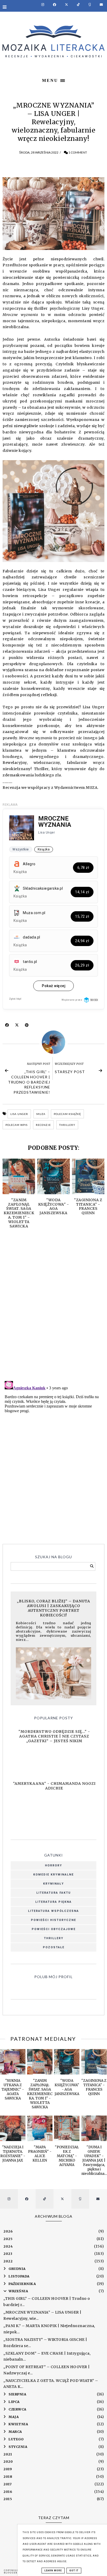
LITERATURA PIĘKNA (53, 1902)
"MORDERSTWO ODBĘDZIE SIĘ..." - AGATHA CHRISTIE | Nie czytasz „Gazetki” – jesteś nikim (54, 1736)
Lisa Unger (19, 1114)
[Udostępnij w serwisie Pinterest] (27, 1026)
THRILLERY (54, 1938)
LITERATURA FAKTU (54, 1893)
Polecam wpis (16, 1125)
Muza (41, 1114)
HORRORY (53, 1865)
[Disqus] (53, 1310)
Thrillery (67, 1125)
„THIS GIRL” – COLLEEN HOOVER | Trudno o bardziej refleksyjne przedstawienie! (29, 1082)
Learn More (53, 2571)
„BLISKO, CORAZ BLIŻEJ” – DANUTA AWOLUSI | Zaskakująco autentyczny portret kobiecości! (53, 1608)
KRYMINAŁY (53, 1884)
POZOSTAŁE (54, 1947)
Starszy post (70, 1072)
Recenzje (43, 1125)
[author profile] (53, 1042)
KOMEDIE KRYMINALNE (53, 1875)
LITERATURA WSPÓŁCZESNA (53, 1911)
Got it (74, 2571)
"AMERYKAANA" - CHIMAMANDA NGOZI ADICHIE (54, 1786)
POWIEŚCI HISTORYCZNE (53, 1920)
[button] (53, 80)
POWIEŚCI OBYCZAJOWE (54, 1929)
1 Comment (78, 152)
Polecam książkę (67, 1114)
